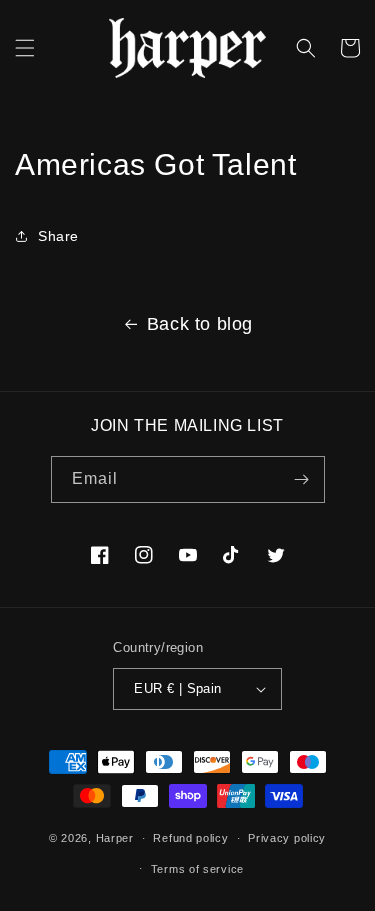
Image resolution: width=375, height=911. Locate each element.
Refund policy (190, 838)
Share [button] (58, 236)
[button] (25, 48)
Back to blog (200, 324)
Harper (115, 838)
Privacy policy (287, 838)
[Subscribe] (302, 479)
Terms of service (197, 869)
